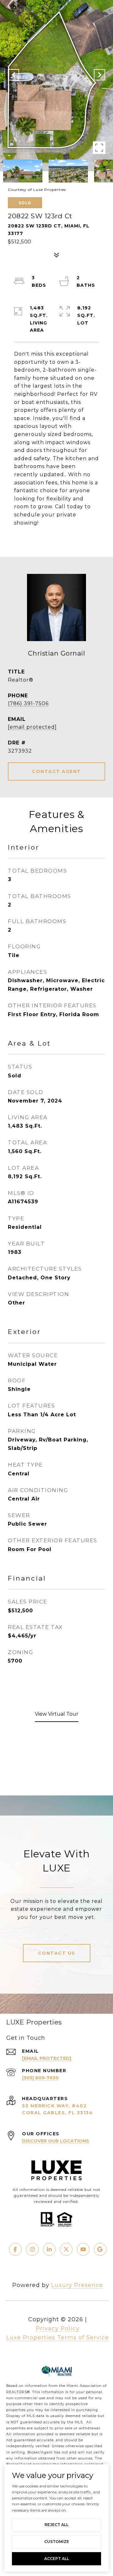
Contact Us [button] (57, 1953)
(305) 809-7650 (40, 2078)
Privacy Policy (58, 2328)
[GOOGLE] (100, 2249)
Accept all (57, 2559)
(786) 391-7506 (28, 703)
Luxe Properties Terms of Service (58, 2338)
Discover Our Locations (56, 2141)
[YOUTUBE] (83, 2249)
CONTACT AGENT (56, 771)
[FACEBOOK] (15, 2249)
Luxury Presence (77, 2285)
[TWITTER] (66, 2249)
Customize (57, 2542)
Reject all (56, 2525)
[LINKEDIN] (49, 2249)
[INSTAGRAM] (32, 2249)
